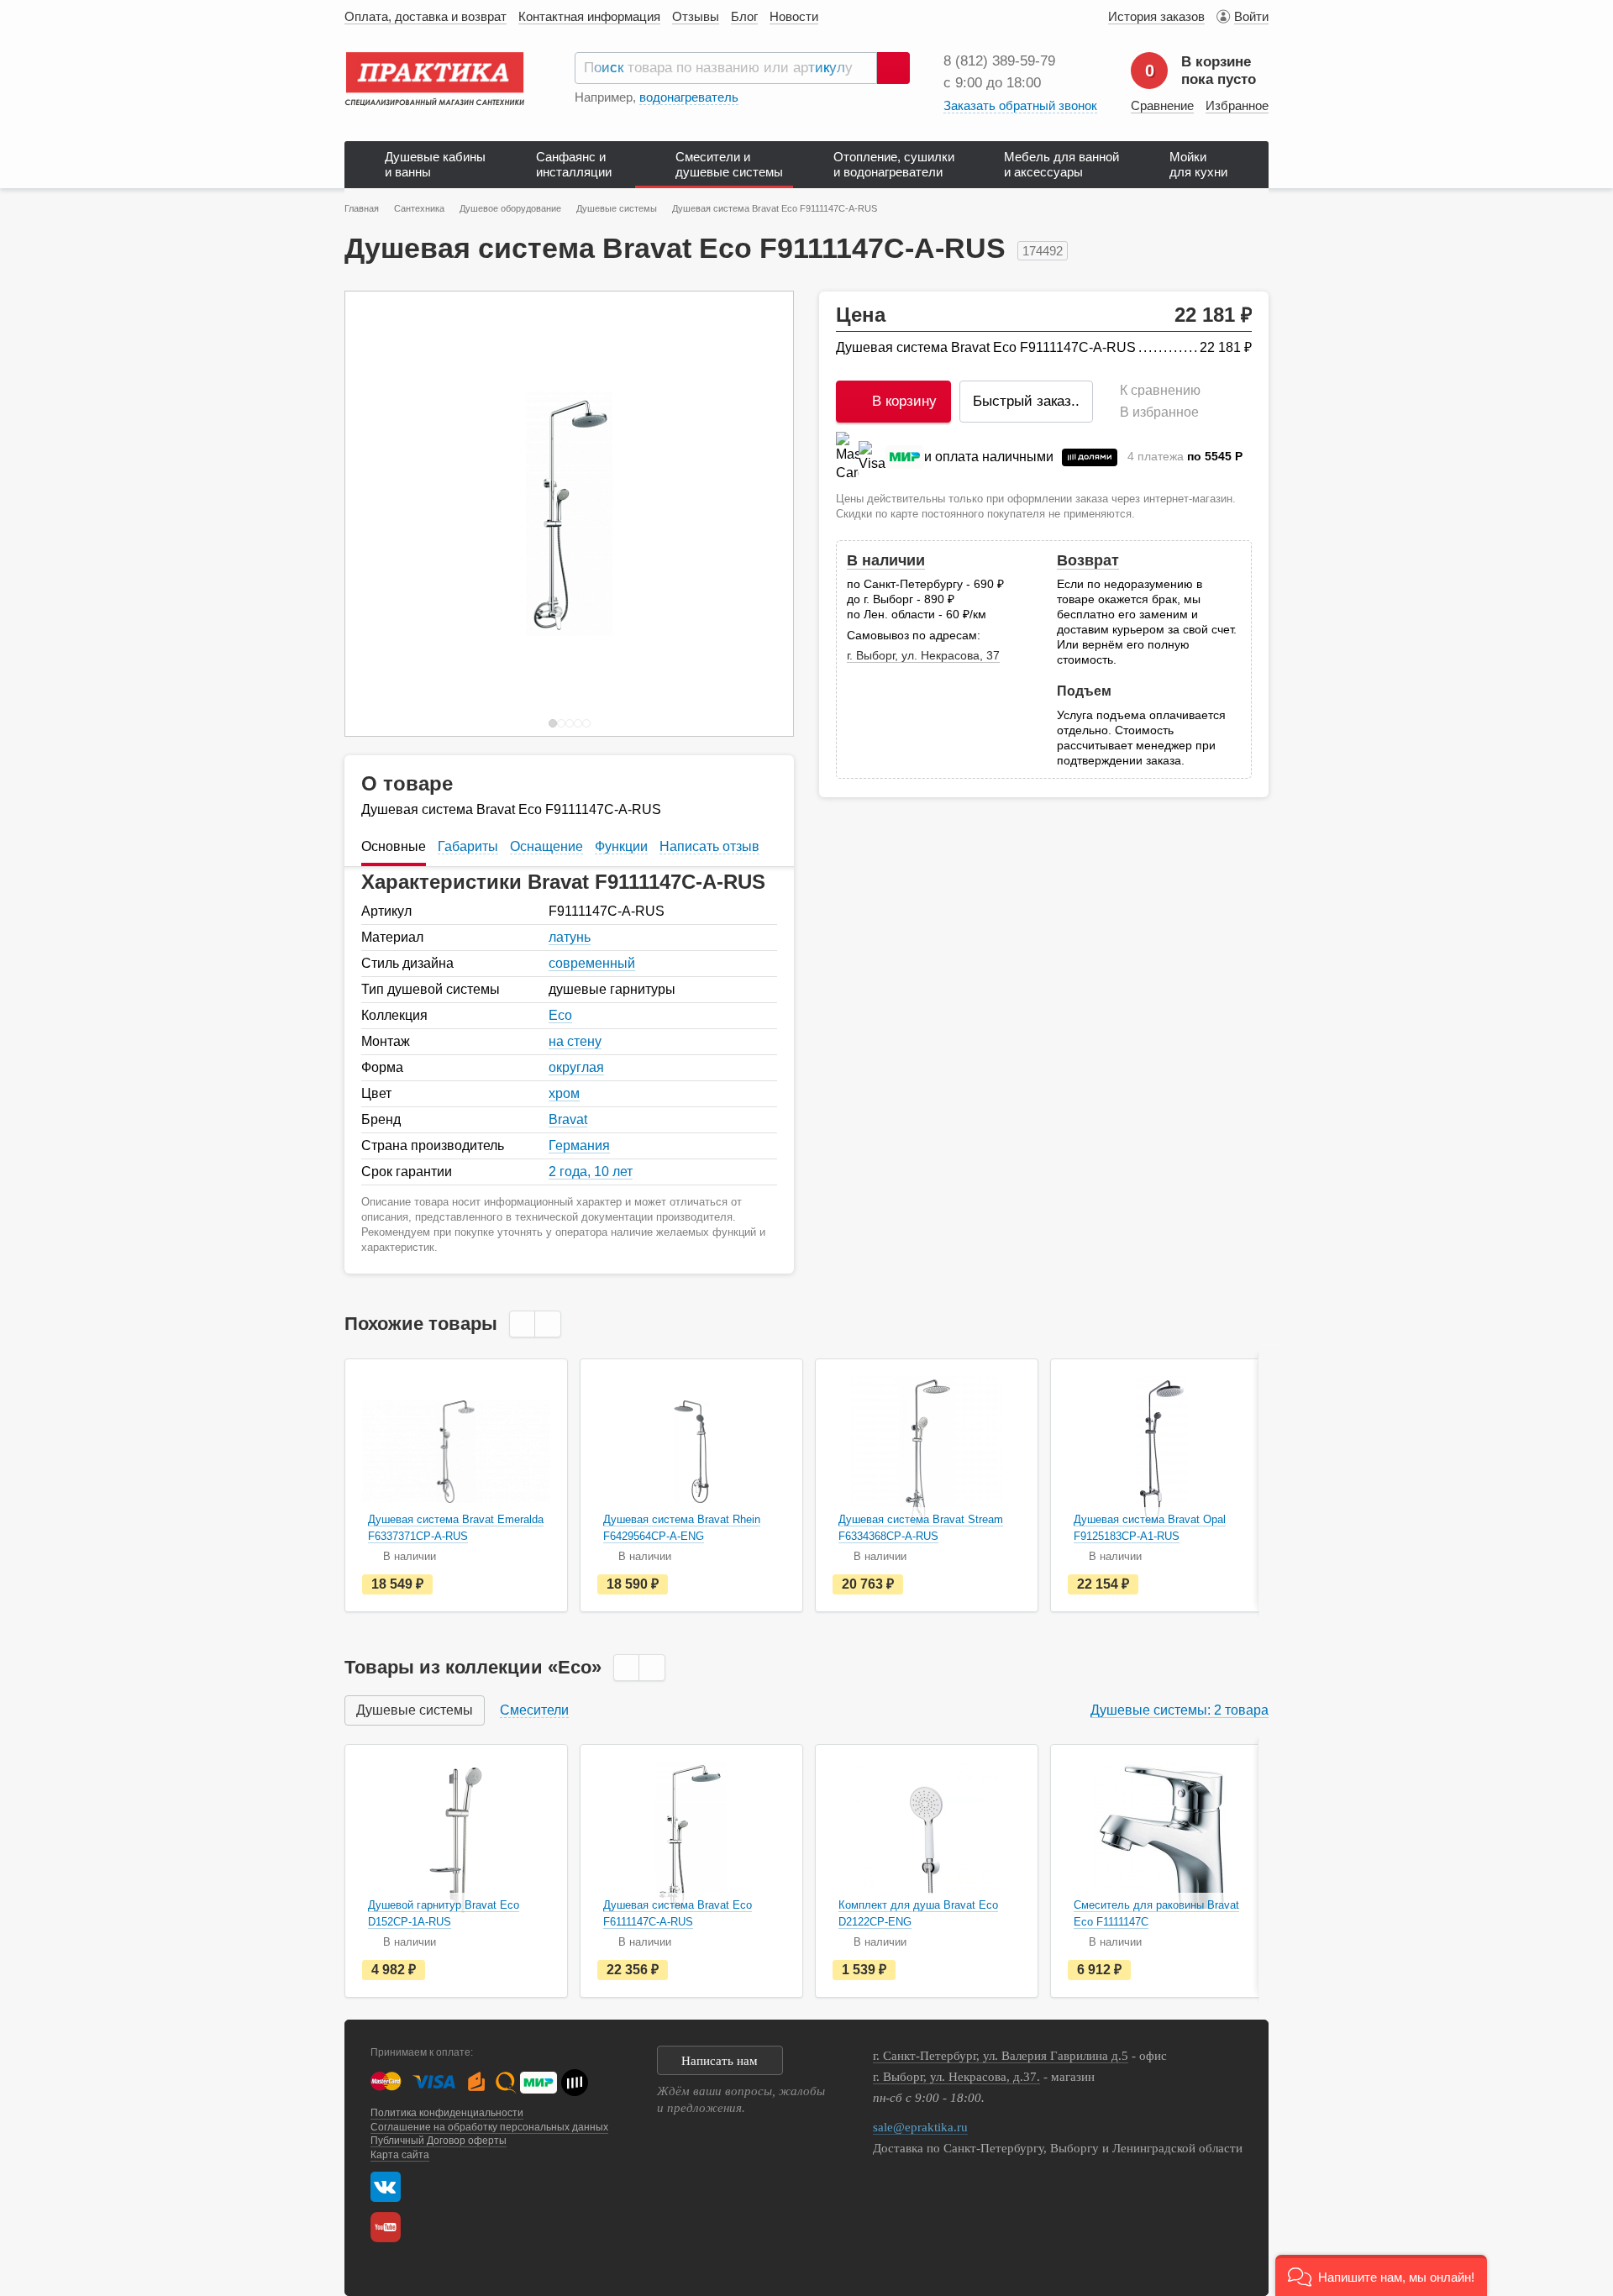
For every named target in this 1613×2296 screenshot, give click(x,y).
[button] (1381, 2275)
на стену (575, 1041)
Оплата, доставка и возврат (426, 16)
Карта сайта (400, 2155)
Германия (579, 1145)
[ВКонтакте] (386, 2187)
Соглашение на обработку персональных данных (489, 2127)
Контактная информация (589, 16)
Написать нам (720, 2061)
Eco (560, 1015)
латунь (570, 937)
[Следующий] (763, 514)
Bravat (568, 1119)
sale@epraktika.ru (920, 2127)
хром (564, 1093)
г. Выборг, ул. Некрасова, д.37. (956, 2077)
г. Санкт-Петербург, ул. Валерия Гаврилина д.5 (1001, 2056)
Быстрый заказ (1026, 401)
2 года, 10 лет (591, 1172)
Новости (794, 16)
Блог (744, 16)
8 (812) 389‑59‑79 (999, 61)
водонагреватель (689, 97)
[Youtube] (390, 2227)
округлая (576, 1067)
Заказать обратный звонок (1020, 105)
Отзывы (696, 16)
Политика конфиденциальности (447, 2113)
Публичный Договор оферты (439, 2141)
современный (592, 963)
